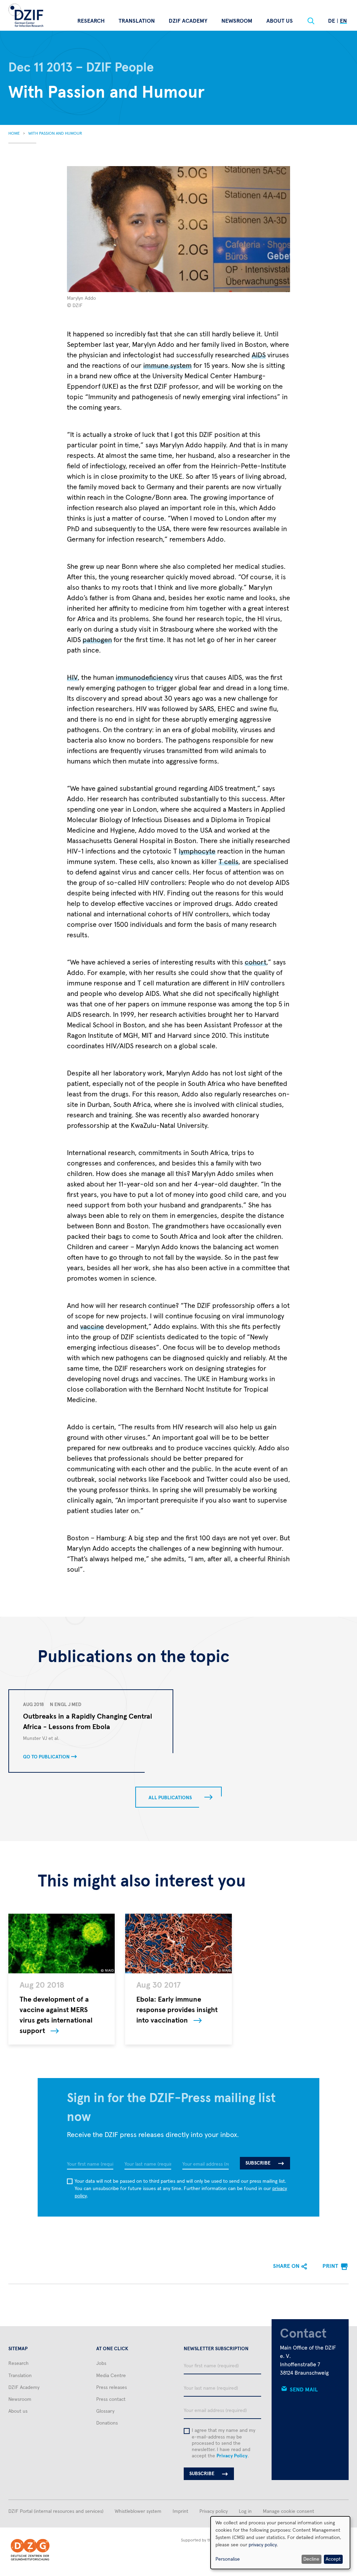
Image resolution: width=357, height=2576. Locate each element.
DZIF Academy (188, 21)
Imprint (180, 2511)
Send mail (304, 2390)
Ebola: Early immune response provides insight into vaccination (177, 2010)
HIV (72, 678)
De (332, 21)
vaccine (92, 1327)
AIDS (259, 355)
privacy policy (263, 2545)
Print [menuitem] (330, 2266)
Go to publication (46, 1757)
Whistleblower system (138, 2511)
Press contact (111, 2399)
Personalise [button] (228, 2559)
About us (280, 21)
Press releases (112, 2388)
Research (91, 21)
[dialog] (280, 2543)
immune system (168, 366)
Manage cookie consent (288, 2511)
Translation (137, 21)
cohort (256, 962)
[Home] (26, 15)
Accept (333, 2559)
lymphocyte (197, 851)
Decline (311, 2559)
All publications (170, 1798)
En (343, 21)
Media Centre (111, 2376)
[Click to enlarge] (179, 229)
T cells (229, 862)
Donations (107, 2423)
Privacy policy (214, 2511)
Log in (245, 2511)
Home (14, 134)
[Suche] (311, 21)
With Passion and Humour (55, 134)
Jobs (101, 2363)
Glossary (105, 2411)
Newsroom (237, 21)
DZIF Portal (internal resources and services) (56, 2511)
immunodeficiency (144, 678)
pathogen (97, 640)
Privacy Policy (232, 2456)
